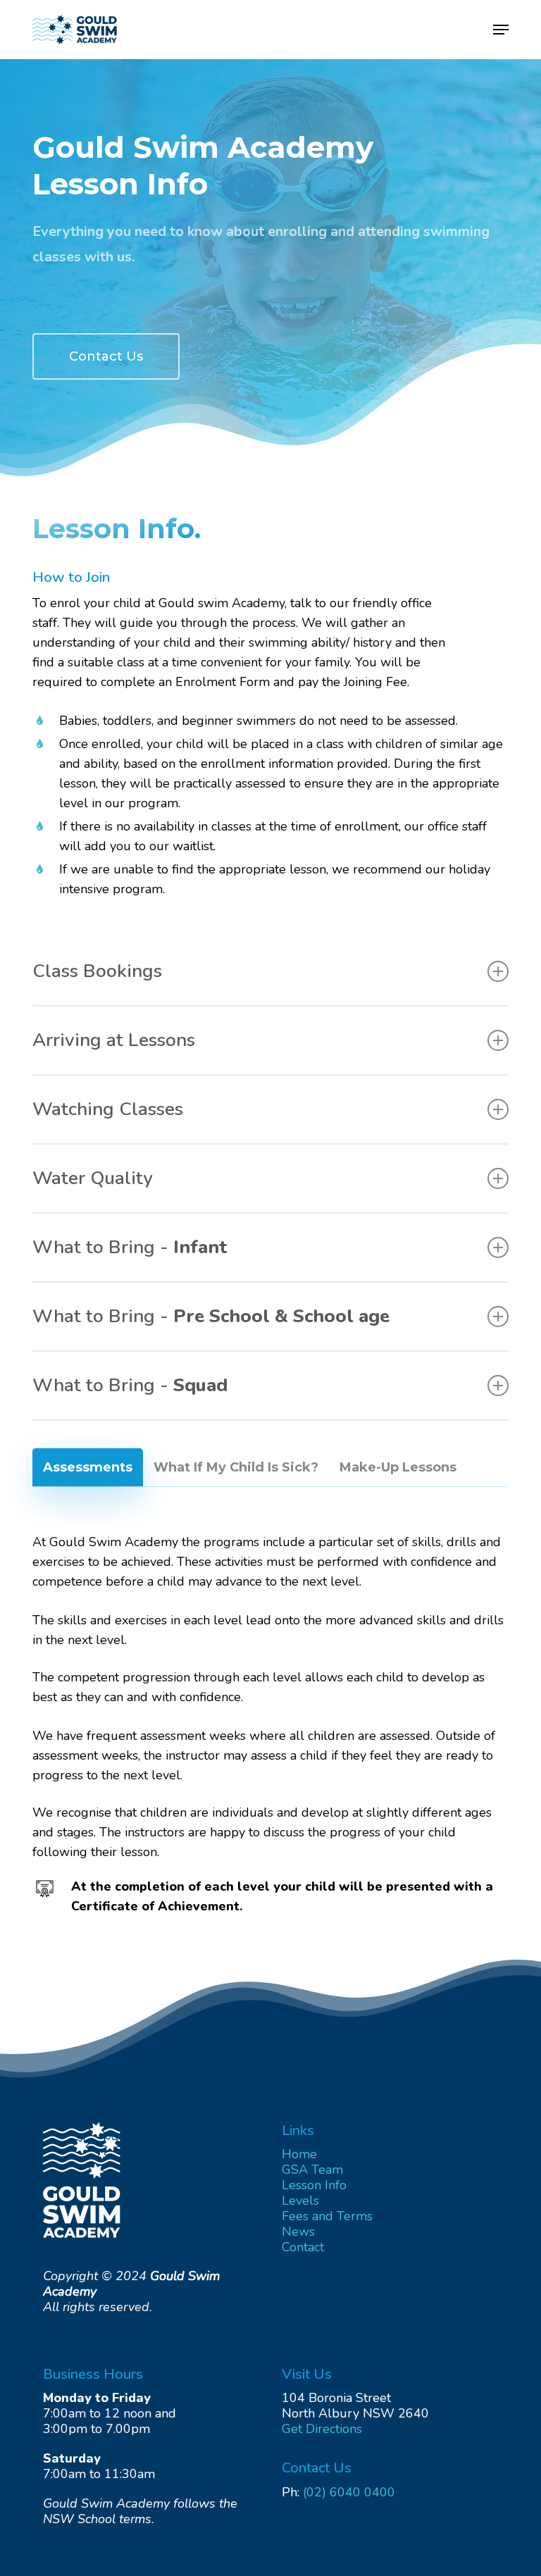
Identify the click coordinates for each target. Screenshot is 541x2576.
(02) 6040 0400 (349, 2492)
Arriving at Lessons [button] (114, 1040)
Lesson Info (314, 2185)
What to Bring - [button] (130, 1247)
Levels (300, 2201)
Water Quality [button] (93, 1178)
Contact (303, 2247)
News (298, 2232)
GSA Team (312, 2170)
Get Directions (322, 2429)
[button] (501, 30)
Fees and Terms (327, 2216)
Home (299, 2154)
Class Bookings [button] (97, 971)
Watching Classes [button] (108, 1109)
